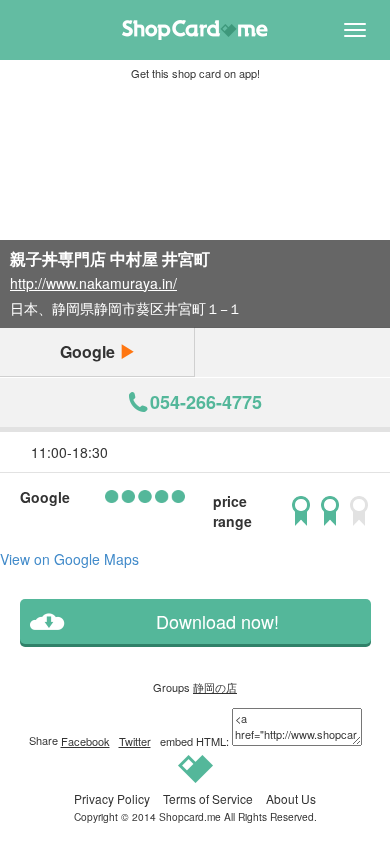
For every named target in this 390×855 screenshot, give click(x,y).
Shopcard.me (190, 816)
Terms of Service (208, 798)
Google (89, 351)
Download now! (217, 621)
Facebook (85, 741)
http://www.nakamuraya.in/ (93, 283)
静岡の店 (215, 687)
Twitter (135, 741)
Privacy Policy (112, 798)
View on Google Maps (69, 559)
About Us (291, 798)
